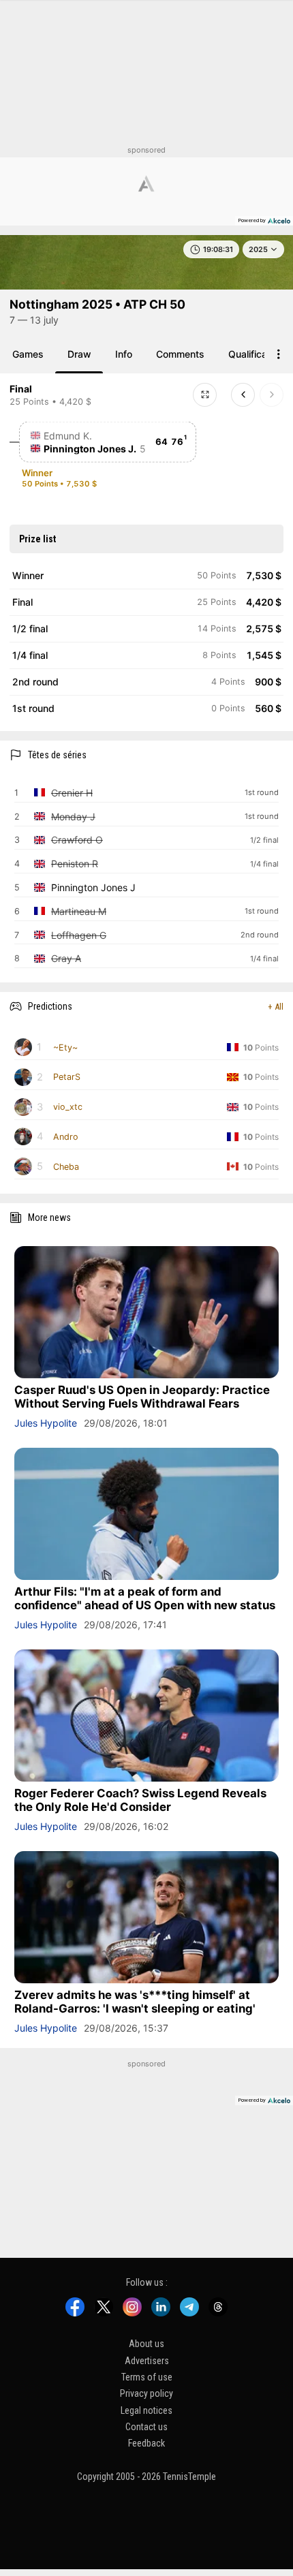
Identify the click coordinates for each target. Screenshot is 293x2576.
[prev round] (243, 395)
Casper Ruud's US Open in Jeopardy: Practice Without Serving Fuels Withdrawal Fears (142, 1397)
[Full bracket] (205, 395)
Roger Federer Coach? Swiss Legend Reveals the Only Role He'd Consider (140, 1800)
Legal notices (146, 2410)
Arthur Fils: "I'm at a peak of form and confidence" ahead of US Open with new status (145, 1598)
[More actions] (279, 354)
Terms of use (147, 2377)
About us (146, 2344)
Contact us (146, 2427)
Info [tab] (124, 354)
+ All (276, 1007)
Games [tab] (28, 354)
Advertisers (147, 2361)
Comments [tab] (180, 354)
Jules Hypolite (46, 1423)
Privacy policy (146, 2393)
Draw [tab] (79, 354)
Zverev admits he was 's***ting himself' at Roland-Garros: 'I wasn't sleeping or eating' (135, 2002)
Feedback (146, 2444)
